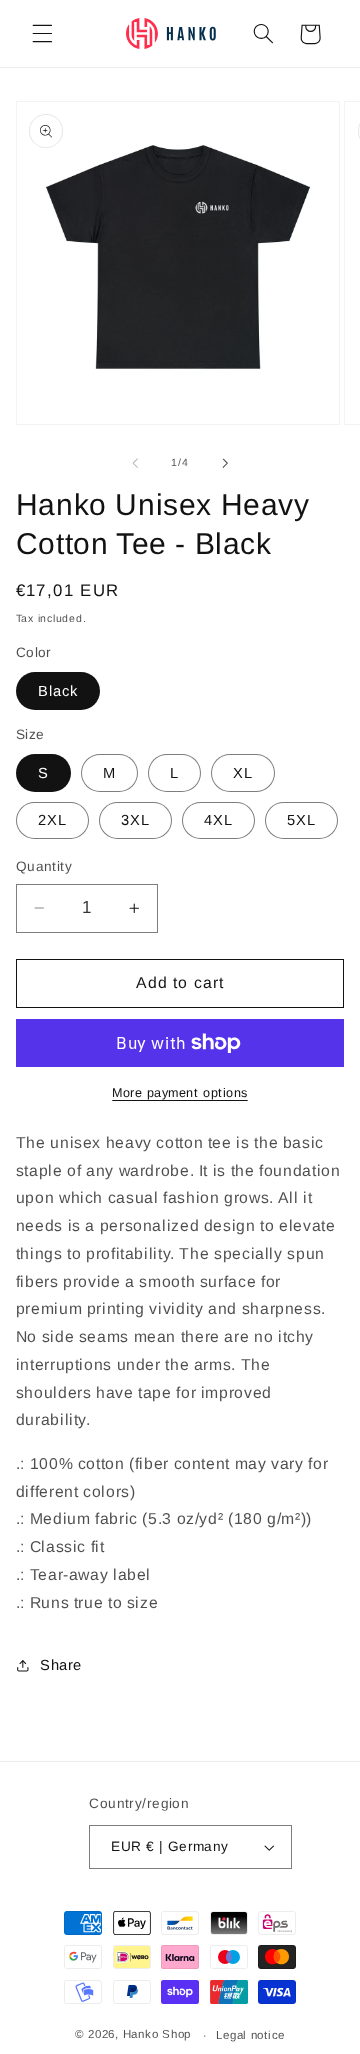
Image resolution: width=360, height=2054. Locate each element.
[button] (42, 34)
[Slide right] (225, 463)
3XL (135, 820)
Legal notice (250, 2035)
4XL (218, 820)
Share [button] (61, 1665)
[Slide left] (135, 463)
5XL (301, 820)
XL (243, 773)
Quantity (44, 866)
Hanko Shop (157, 2035)
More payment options (180, 1093)
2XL (52, 820)
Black (58, 691)
